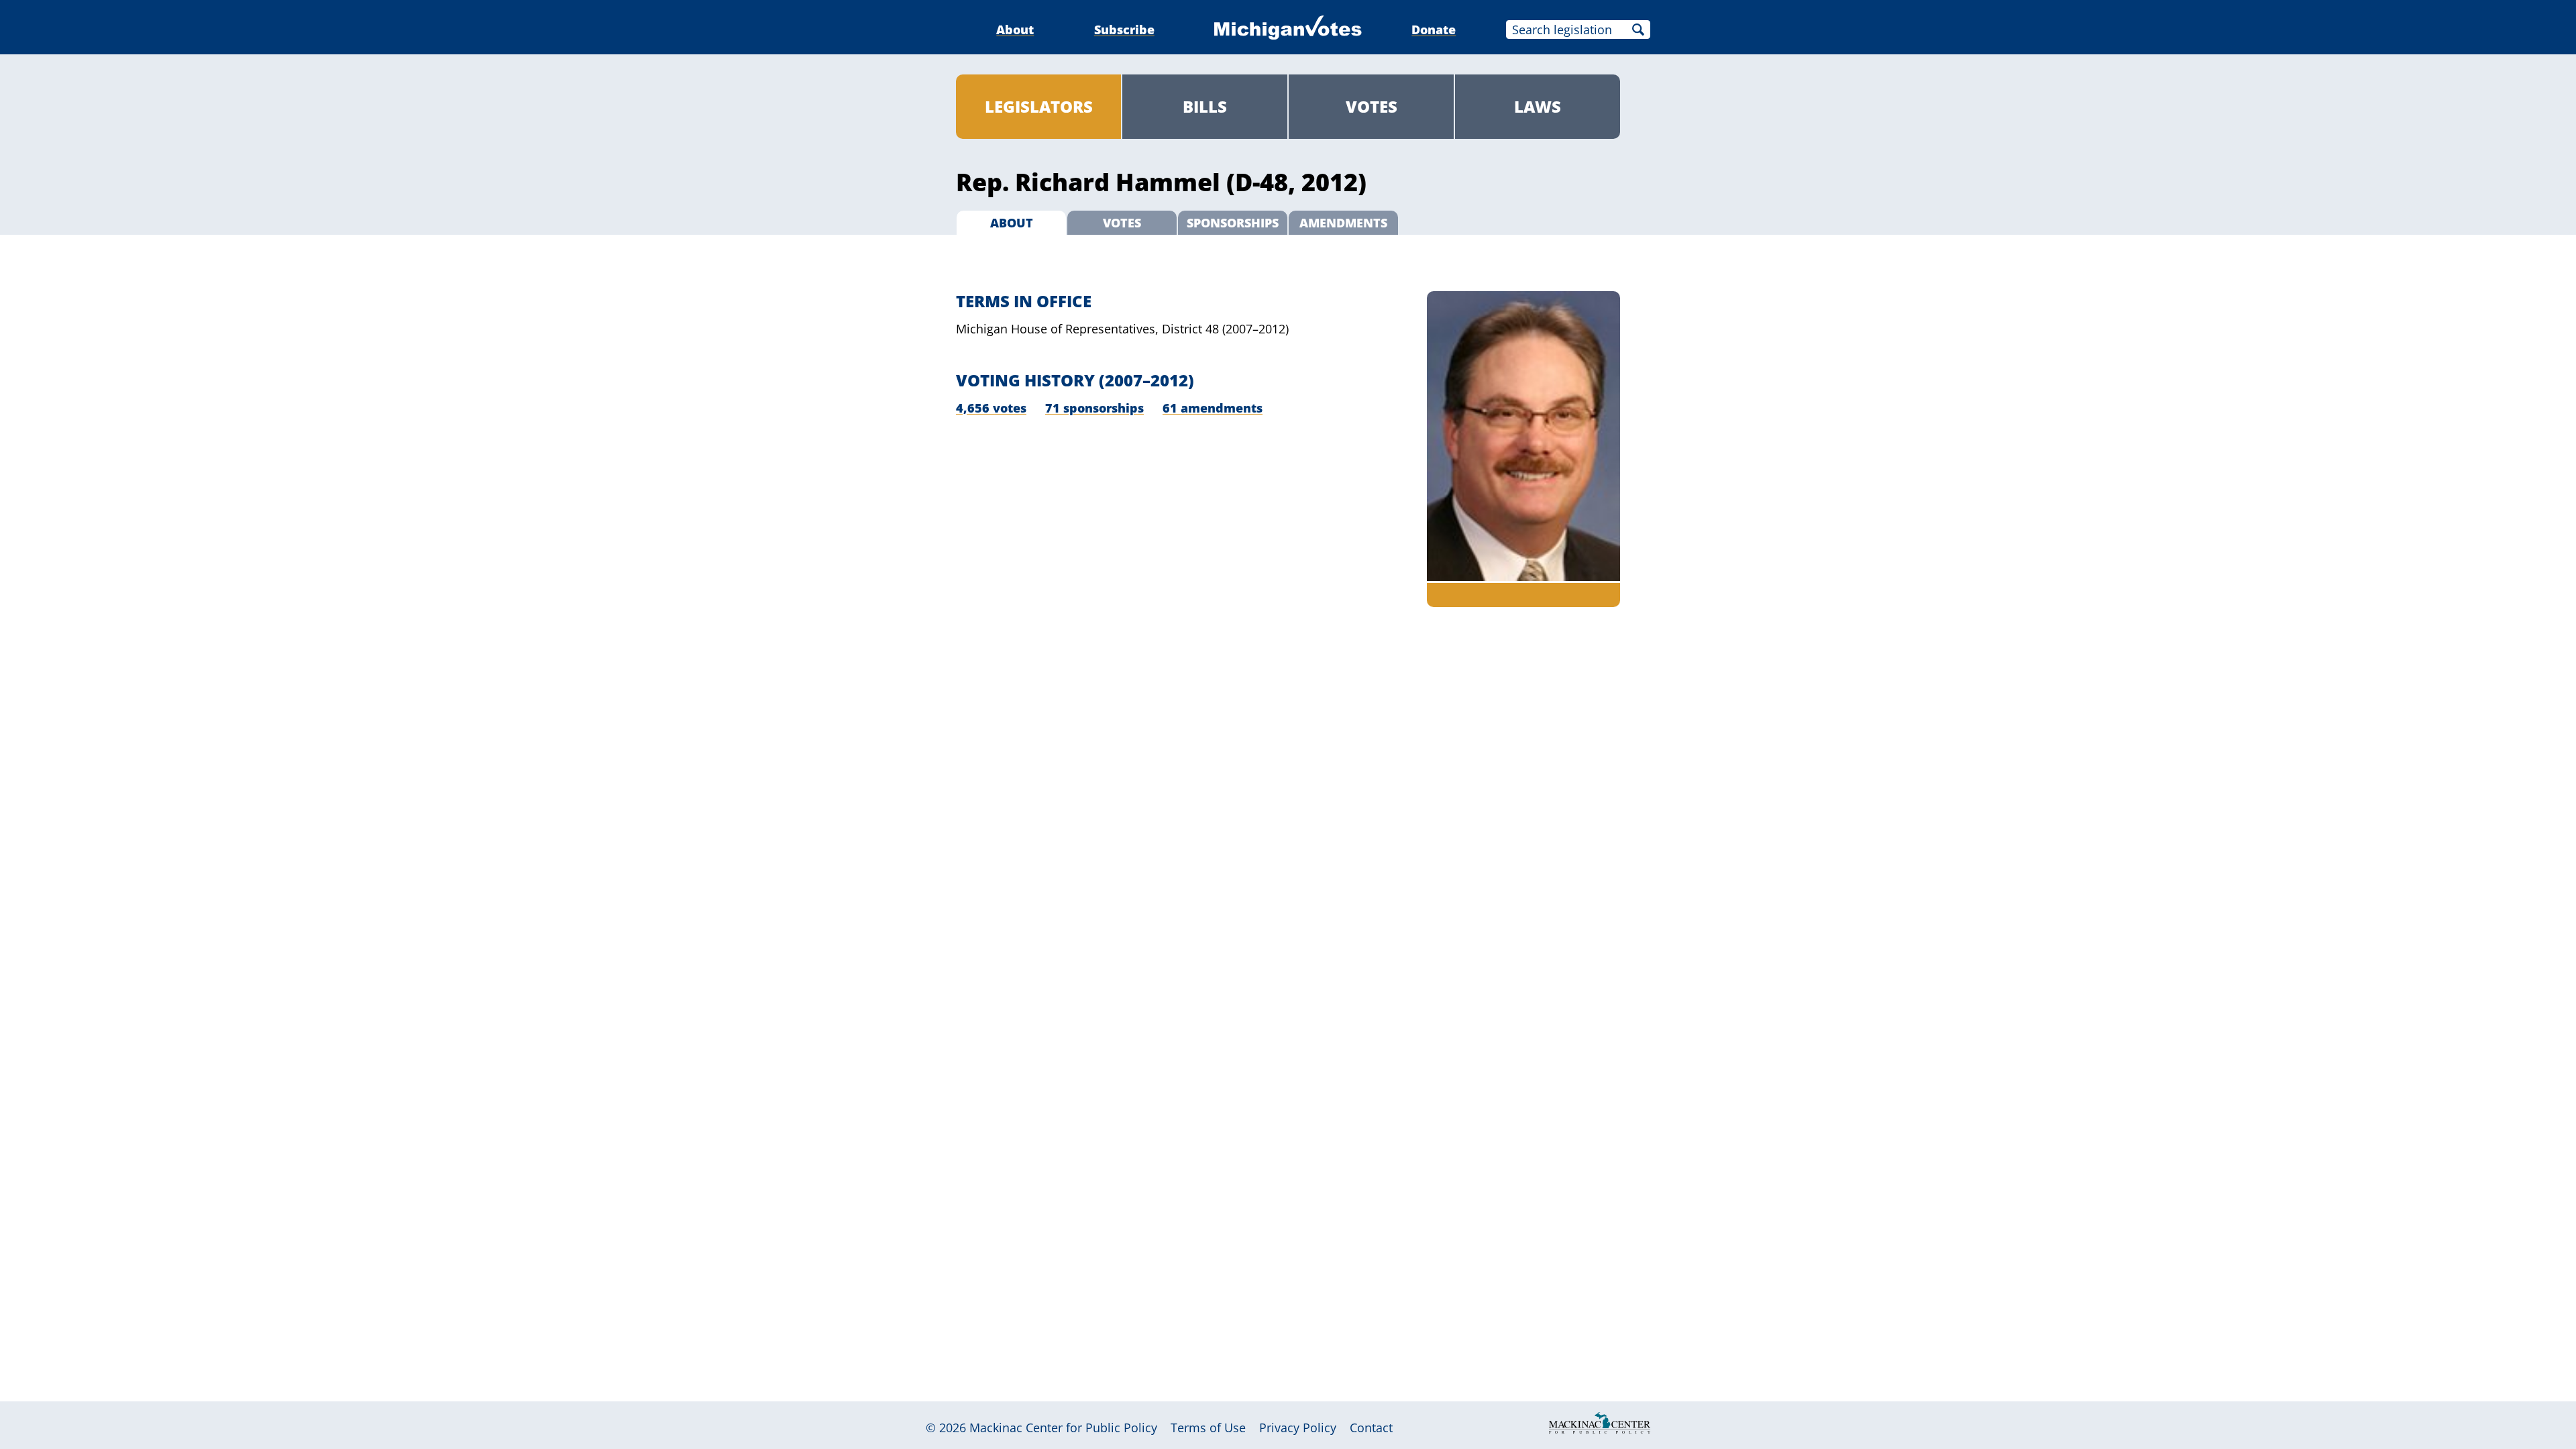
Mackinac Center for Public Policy (1063, 1428)
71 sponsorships (1094, 408)
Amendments (1343, 223)
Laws (1538, 106)
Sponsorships (1233, 223)
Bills (1205, 106)
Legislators (1039, 106)
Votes (1372, 106)
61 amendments (1213, 408)
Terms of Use (1208, 1428)
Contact (1371, 1428)
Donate (1434, 30)
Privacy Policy (1298, 1428)
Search (1638, 30)
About (1015, 30)
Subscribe (1124, 30)
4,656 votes (991, 408)
